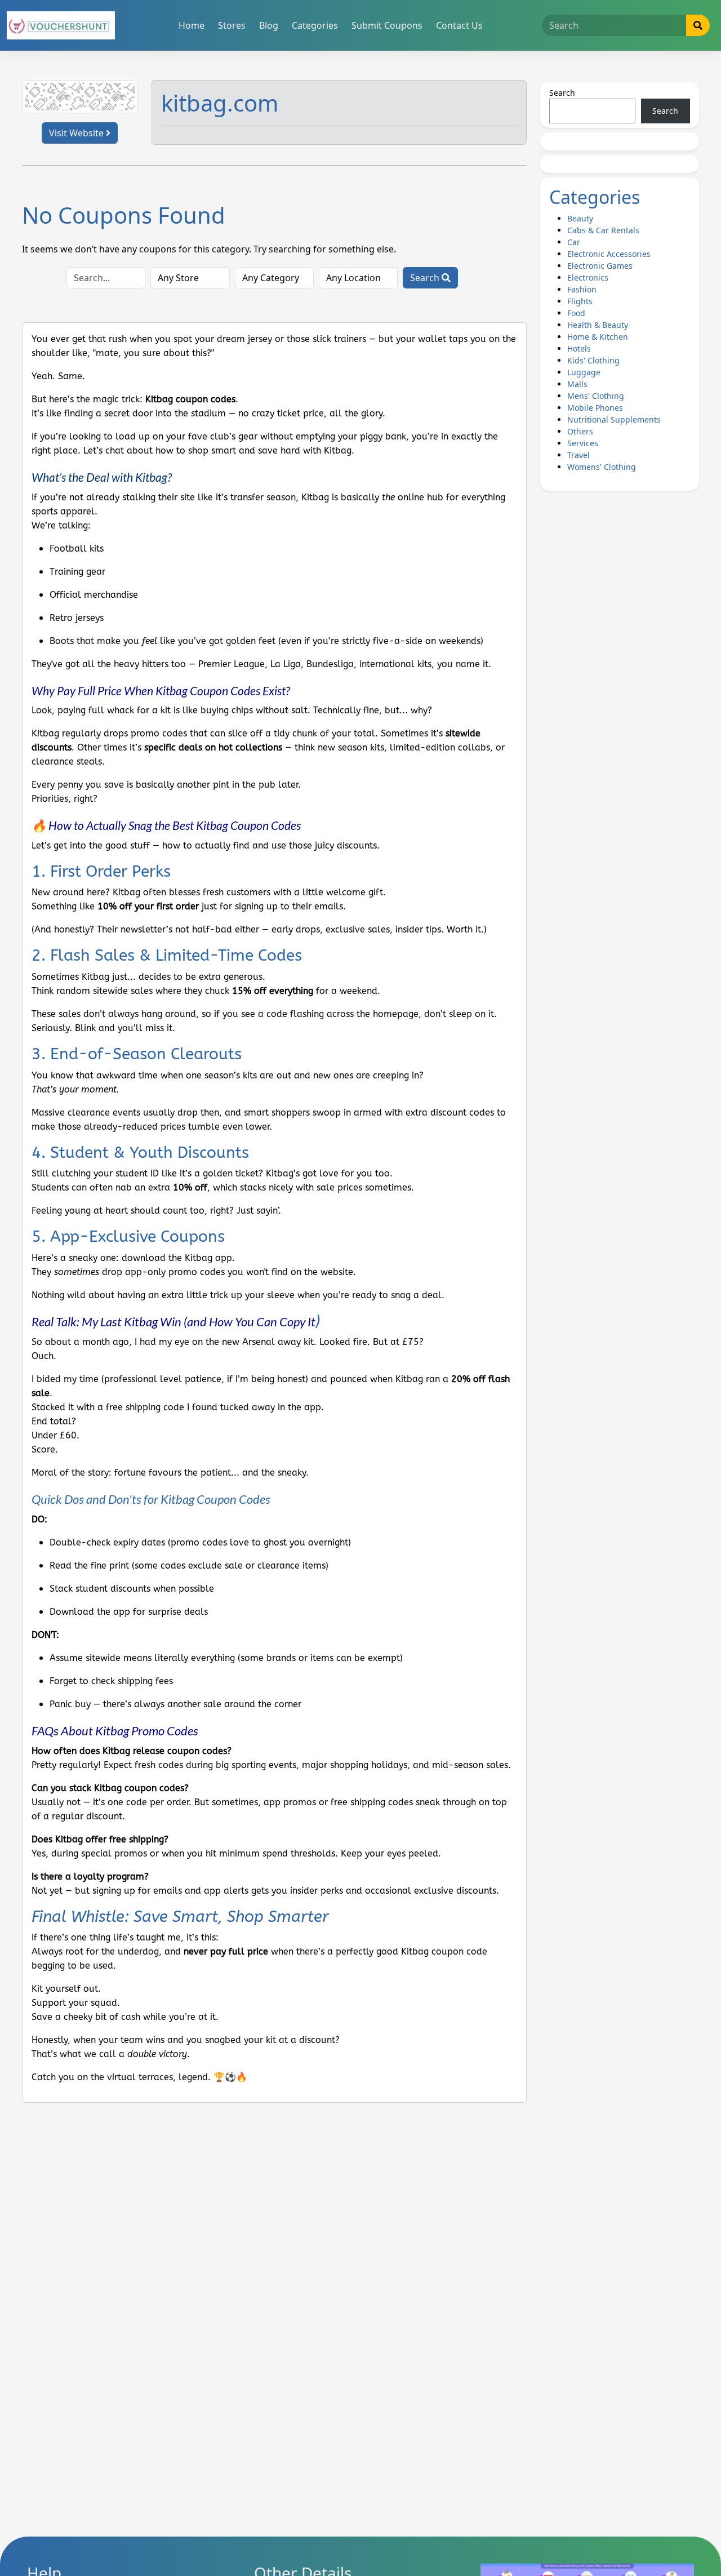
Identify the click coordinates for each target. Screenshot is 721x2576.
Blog (269, 25)
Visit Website (77, 133)
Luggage (584, 372)
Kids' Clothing (593, 360)
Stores (232, 25)
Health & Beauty (598, 325)
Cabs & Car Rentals (603, 230)
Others (580, 431)
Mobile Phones (595, 408)
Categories (315, 25)
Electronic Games (600, 266)
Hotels (579, 348)
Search (426, 278)
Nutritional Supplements (614, 419)
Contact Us (459, 25)
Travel (578, 455)
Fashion (582, 289)
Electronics (588, 277)
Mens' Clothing (596, 396)
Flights (580, 301)
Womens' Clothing (602, 467)
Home (192, 25)
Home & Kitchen (598, 337)
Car (574, 242)
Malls (577, 384)
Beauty (580, 218)
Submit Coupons (387, 25)
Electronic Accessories (609, 254)
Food (576, 313)
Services (583, 443)
